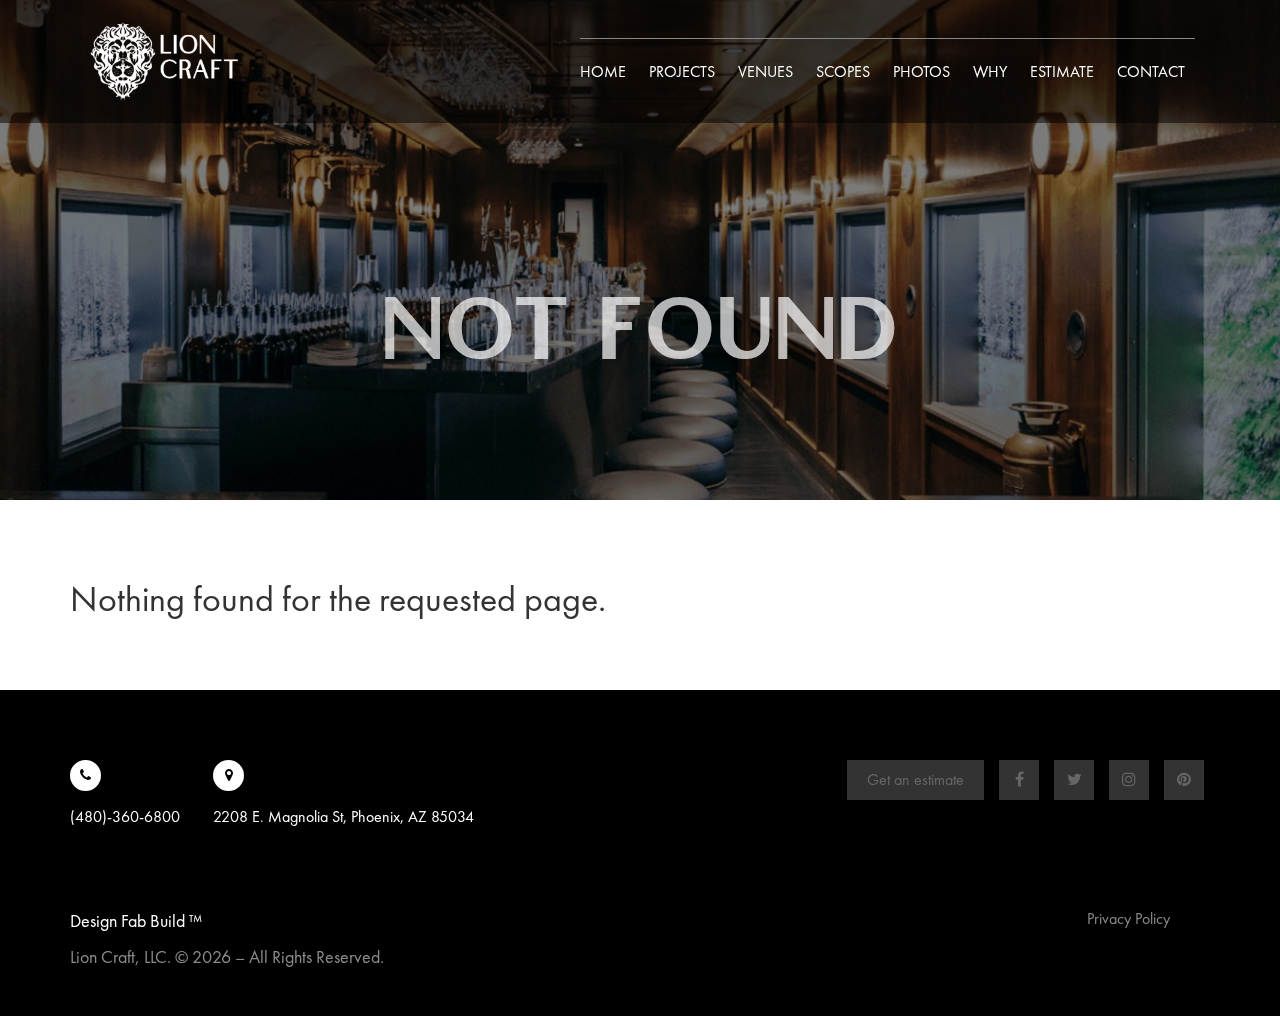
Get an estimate (915, 779)
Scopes (843, 71)
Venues (765, 71)
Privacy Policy (1128, 918)
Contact (1151, 71)
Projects (682, 71)
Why (990, 71)
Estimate (1062, 71)
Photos (921, 71)
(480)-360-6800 (125, 816)
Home (603, 71)
